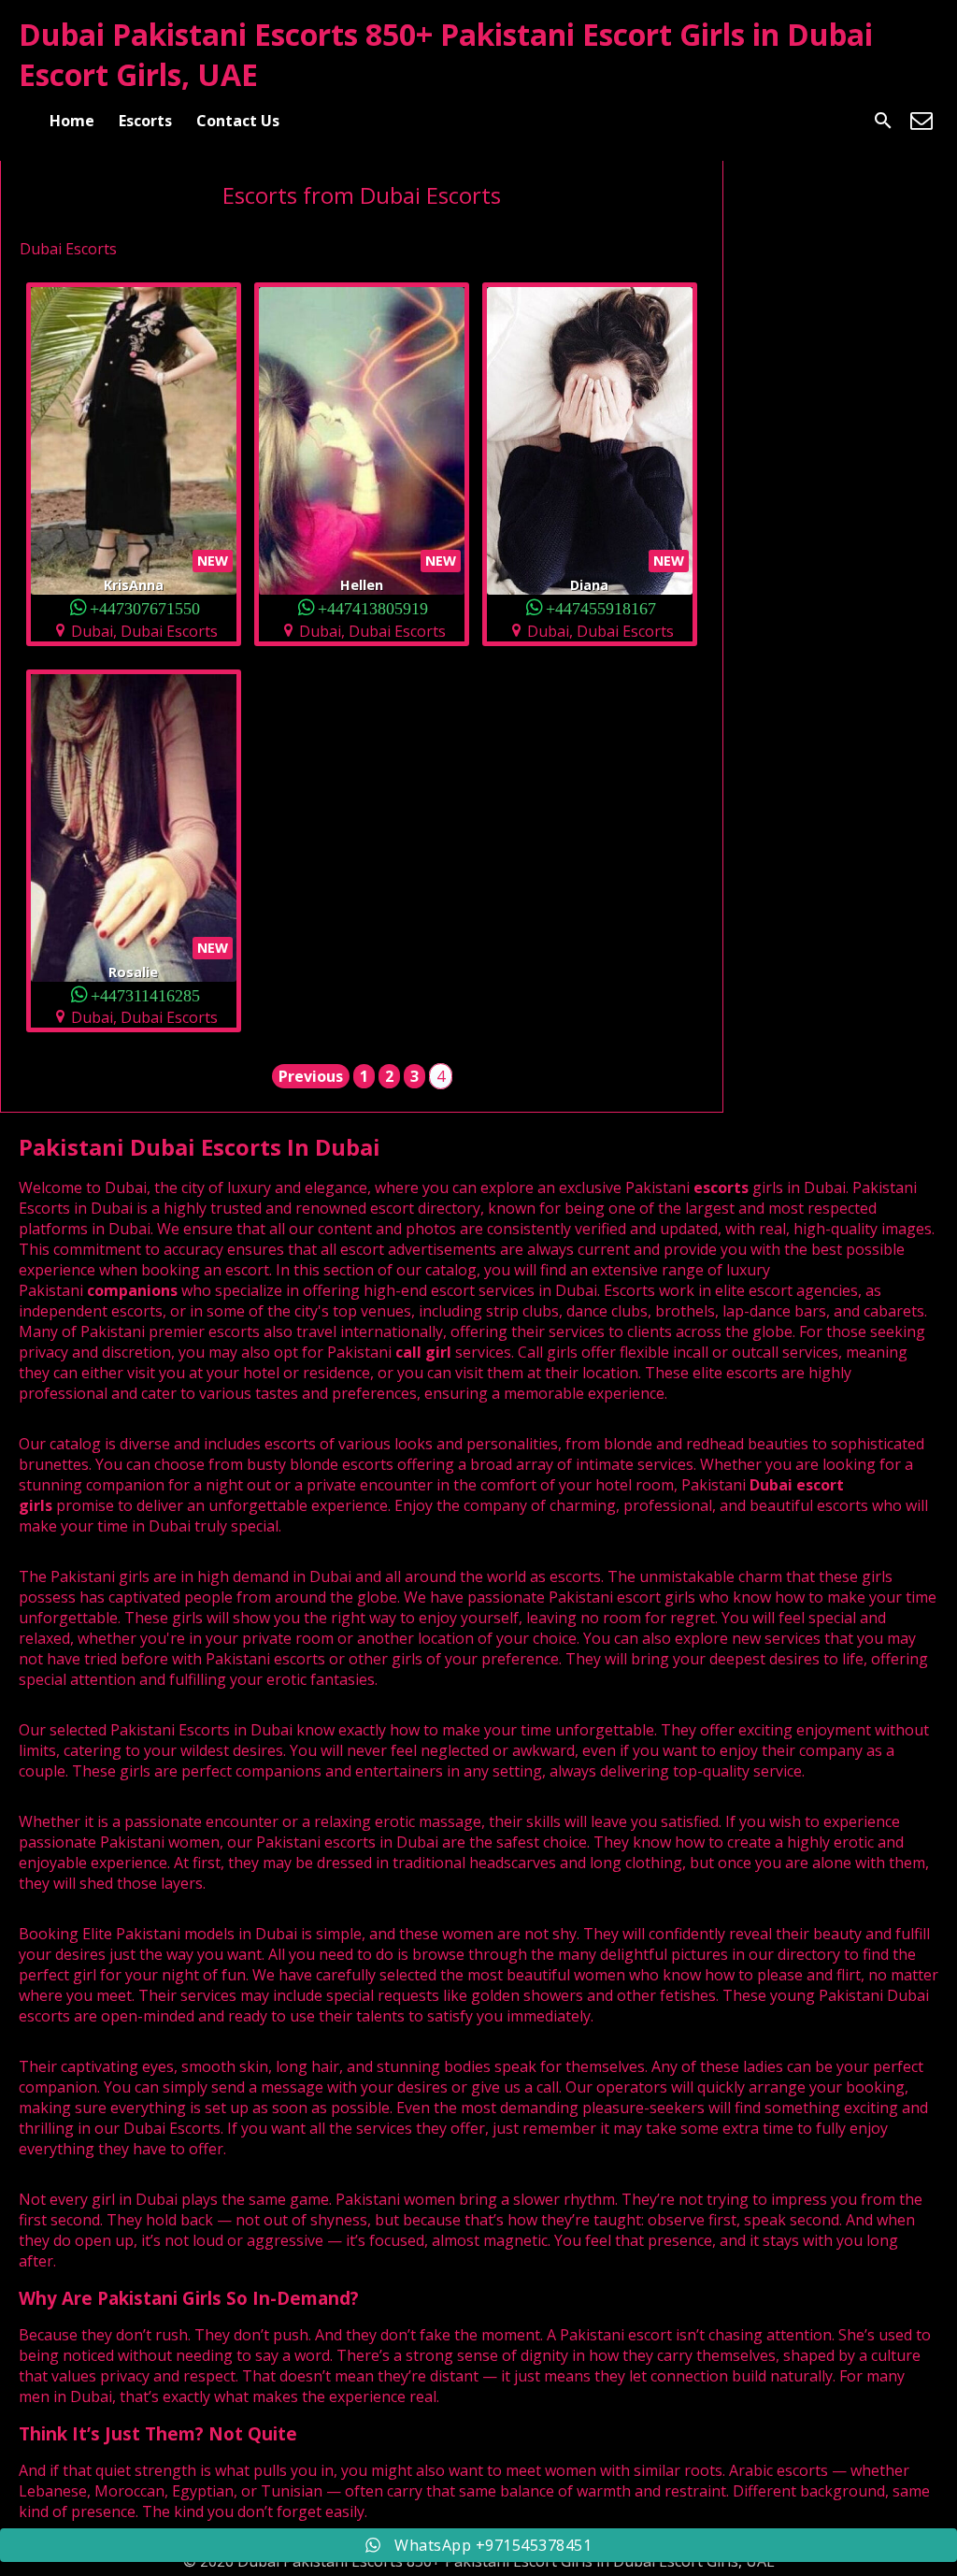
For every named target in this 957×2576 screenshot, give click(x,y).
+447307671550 (145, 607)
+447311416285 (145, 994)
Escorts (145, 121)
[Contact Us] (921, 121)
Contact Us (238, 121)
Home (72, 121)
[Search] (883, 121)
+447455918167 (601, 607)
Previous (311, 1076)
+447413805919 (373, 607)
